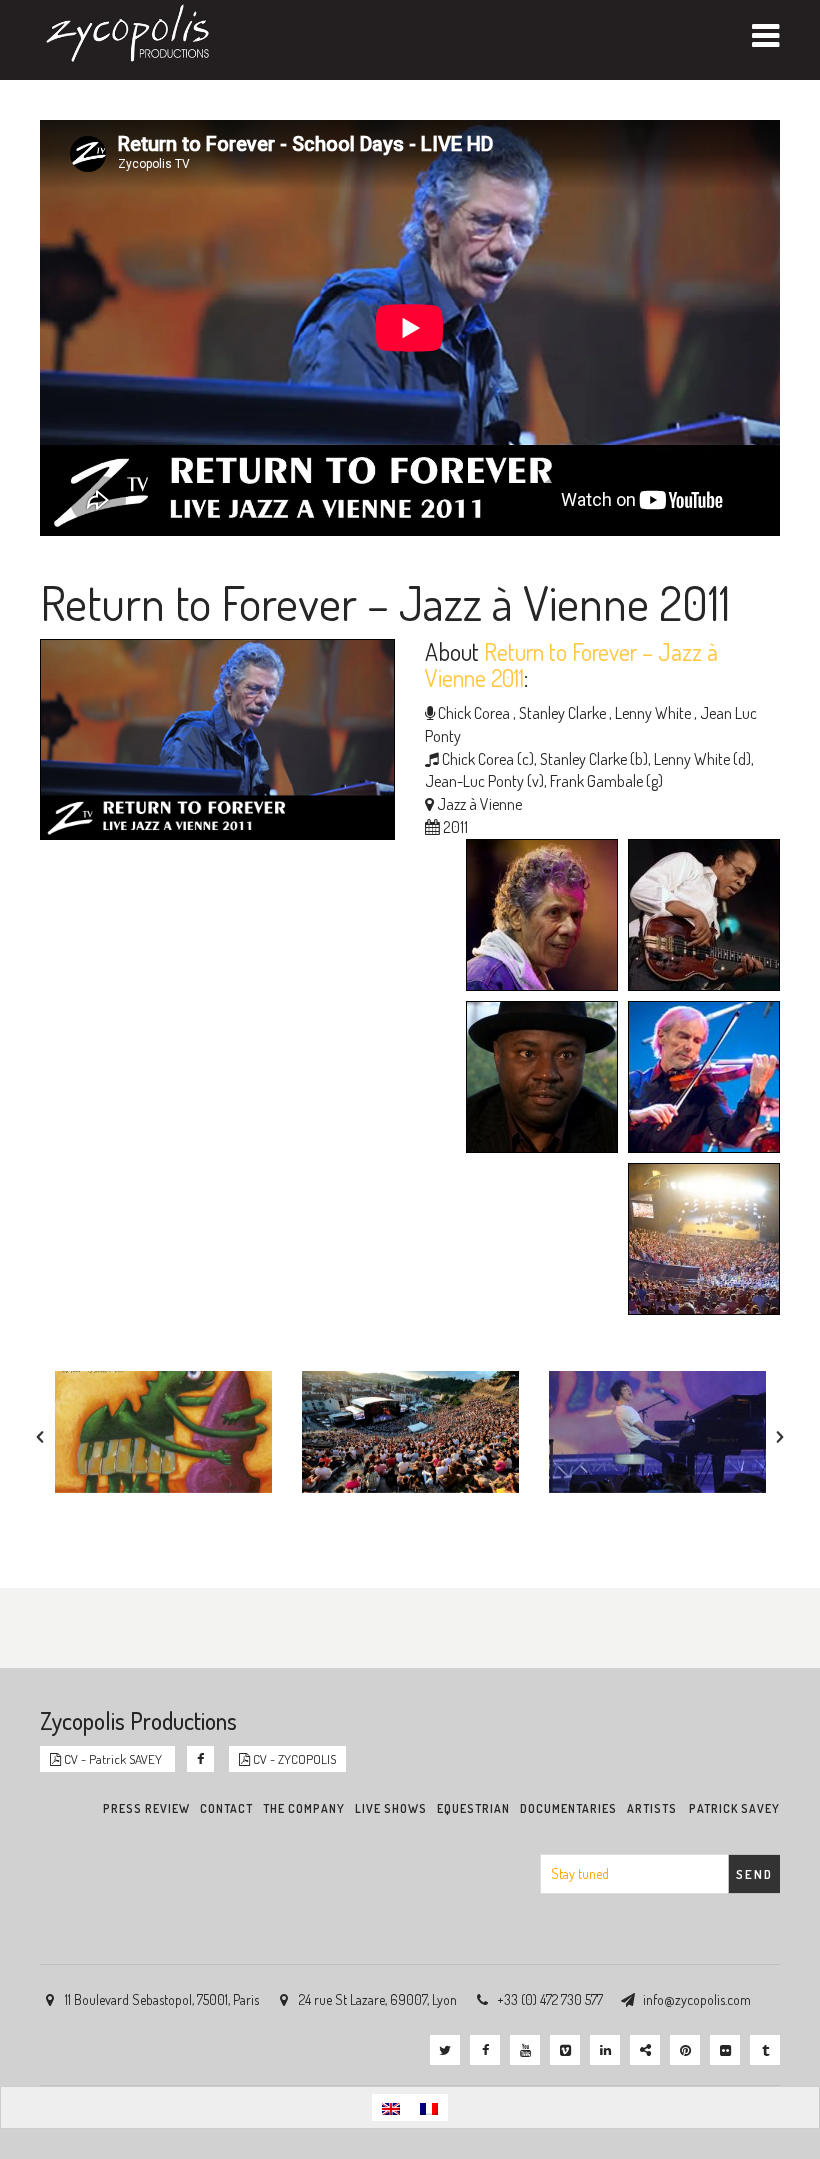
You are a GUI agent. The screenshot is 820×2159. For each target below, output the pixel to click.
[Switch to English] (391, 2107)
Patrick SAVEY (734, 1808)
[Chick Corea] (537, 918)
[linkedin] (605, 2050)
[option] (163, 1432)
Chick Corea (474, 713)
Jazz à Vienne (479, 804)
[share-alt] (645, 2050)
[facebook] (485, 2050)
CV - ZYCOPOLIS (293, 1759)
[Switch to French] (429, 2107)
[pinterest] (685, 2050)
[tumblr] (765, 2050)
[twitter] (445, 2050)
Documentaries (568, 1808)
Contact (226, 1808)
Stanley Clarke (561, 713)
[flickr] (725, 2050)
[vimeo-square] (565, 2050)
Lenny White (651, 713)
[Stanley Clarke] (699, 918)
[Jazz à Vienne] (699, 1242)
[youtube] (525, 2050)
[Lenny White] (537, 1080)
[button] (40, 1437)
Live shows (391, 1808)
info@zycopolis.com (697, 1999)
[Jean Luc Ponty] (699, 1080)
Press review (146, 1808)
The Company (304, 1808)
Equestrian (473, 1808)
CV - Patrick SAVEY (113, 1759)
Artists (652, 1808)
